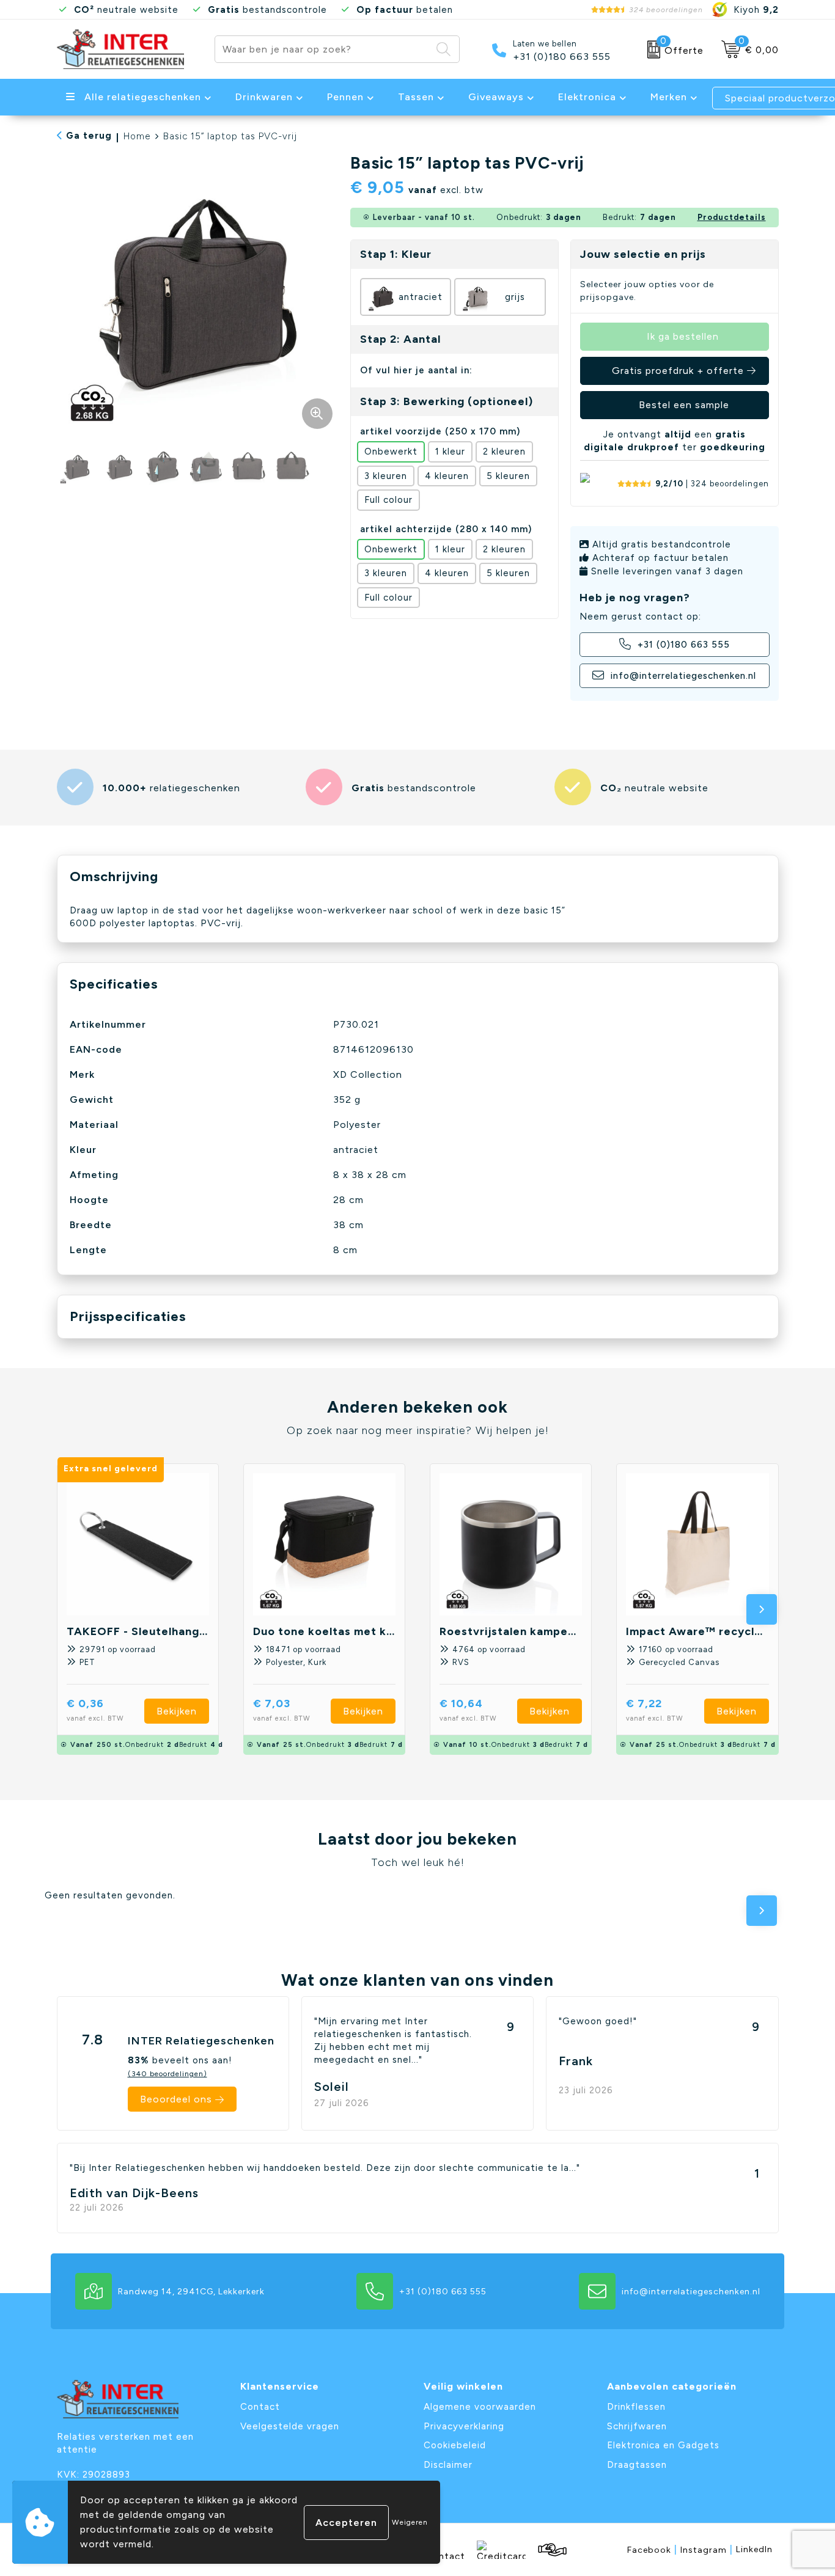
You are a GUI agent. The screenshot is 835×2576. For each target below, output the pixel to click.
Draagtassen (637, 2465)
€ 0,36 (95, 1709)
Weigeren (410, 2522)
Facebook (652, 2549)
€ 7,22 (655, 1709)
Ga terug (89, 136)
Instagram (707, 2549)
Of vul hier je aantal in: (416, 370)
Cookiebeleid (455, 2445)
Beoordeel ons (176, 2099)
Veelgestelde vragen (290, 2426)
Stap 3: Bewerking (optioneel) (447, 401)
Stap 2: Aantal (400, 339)
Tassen (416, 97)
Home (137, 136)
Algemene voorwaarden (480, 2407)
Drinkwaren (264, 97)
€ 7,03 (282, 1709)
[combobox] (323, 49)
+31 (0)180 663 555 (562, 57)
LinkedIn (754, 2549)
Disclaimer (448, 2465)
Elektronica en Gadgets (663, 2445)
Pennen (345, 97)
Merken (669, 97)
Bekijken (177, 1711)
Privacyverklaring (464, 2426)
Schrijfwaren (637, 2426)
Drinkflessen (636, 2407)
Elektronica (587, 97)
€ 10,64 (468, 1709)
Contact (260, 2407)
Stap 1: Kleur (396, 254)
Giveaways (496, 97)
